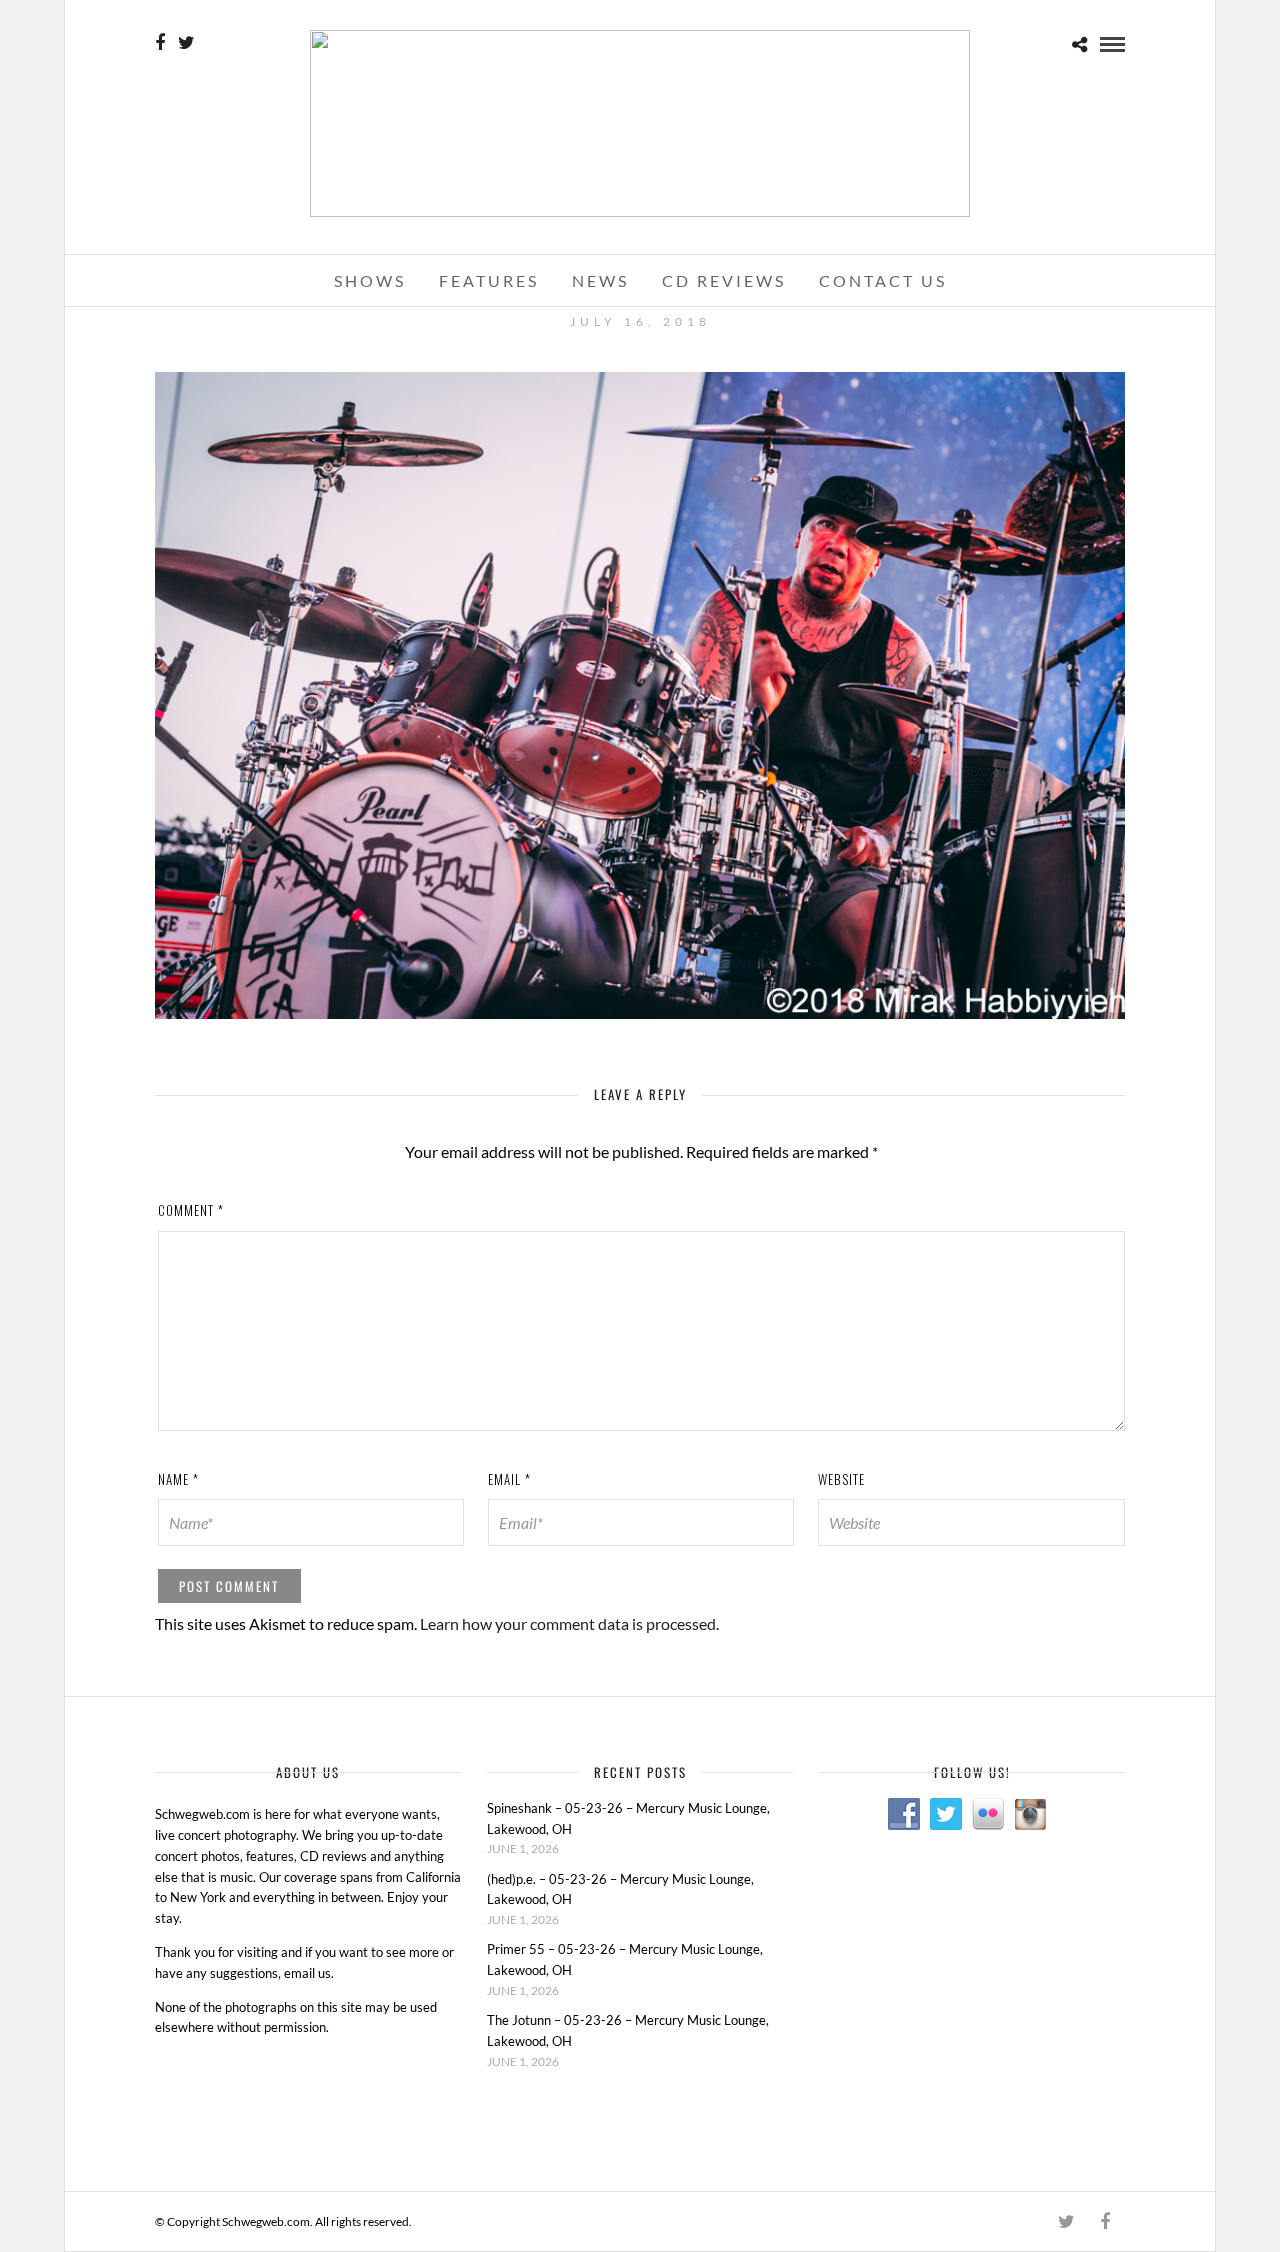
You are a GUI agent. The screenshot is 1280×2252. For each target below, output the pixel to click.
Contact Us (883, 280)
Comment (191, 1210)
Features (489, 280)
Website (841, 1479)
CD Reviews (724, 280)
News (600, 280)
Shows (370, 280)
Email (509, 1479)
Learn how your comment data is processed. (569, 1623)
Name (178, 1479)
